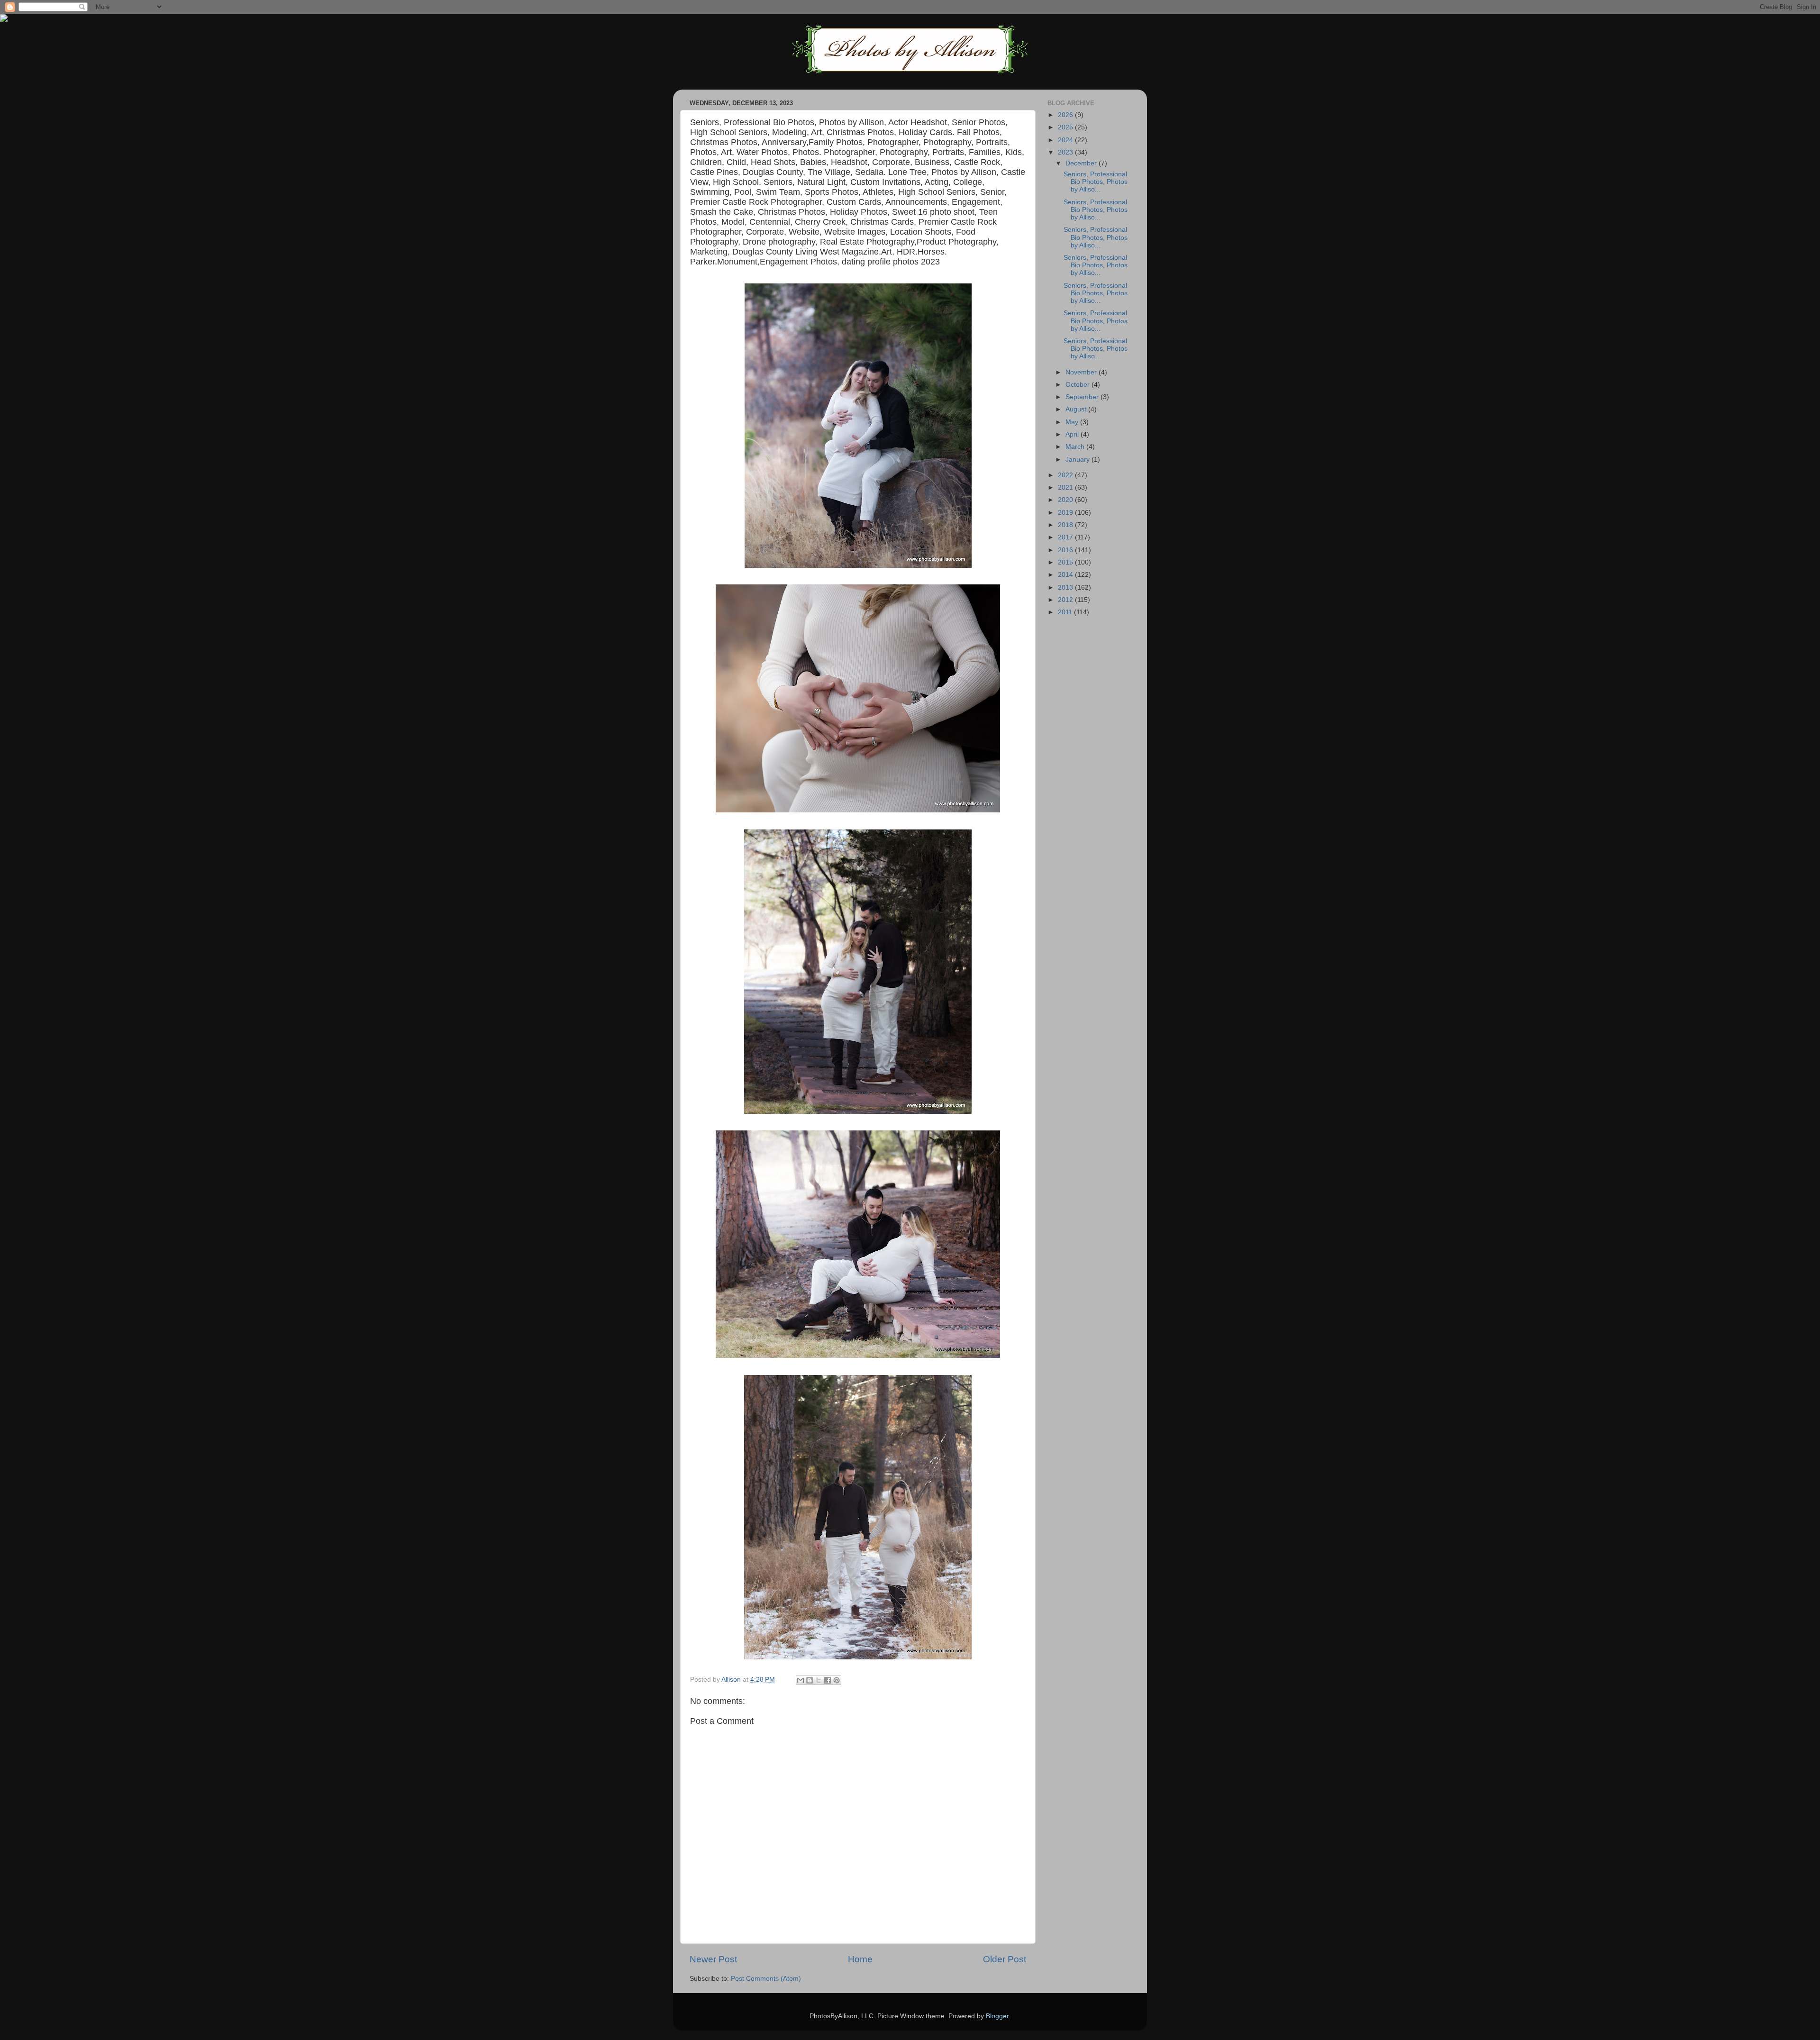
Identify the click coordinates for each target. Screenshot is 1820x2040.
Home (860, 1959)
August (1077, 409)
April (1073, 434)
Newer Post (713, 1959)
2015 (1066, 562)
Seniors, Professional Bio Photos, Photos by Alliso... (1096, 182)
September (1083, 397)
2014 (1066, 575)
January (1078, 460)
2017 (1066, 537)
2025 (1066, 127)
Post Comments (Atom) (766, 1979)
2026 (1066, 115)
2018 (1066, 525)
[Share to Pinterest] (837, 1680)
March (1076, 447)
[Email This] (801, 1680)
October (1078, 385)
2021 (1066, 487)
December (1082, 163)
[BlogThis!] (810, 1680)
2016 (1066, 550)
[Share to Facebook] (828, 1680)
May (1073, 422)
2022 (1066, 475)
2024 (1066, 140)
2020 (1066, 500)
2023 (1066, 152)
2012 (1066, 600)
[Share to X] (819, 1680)
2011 (1066, 612)
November (1082, 372)
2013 (1066, 587)
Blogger (997, 2016)
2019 (1066, 513)
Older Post (1005, 1959)
